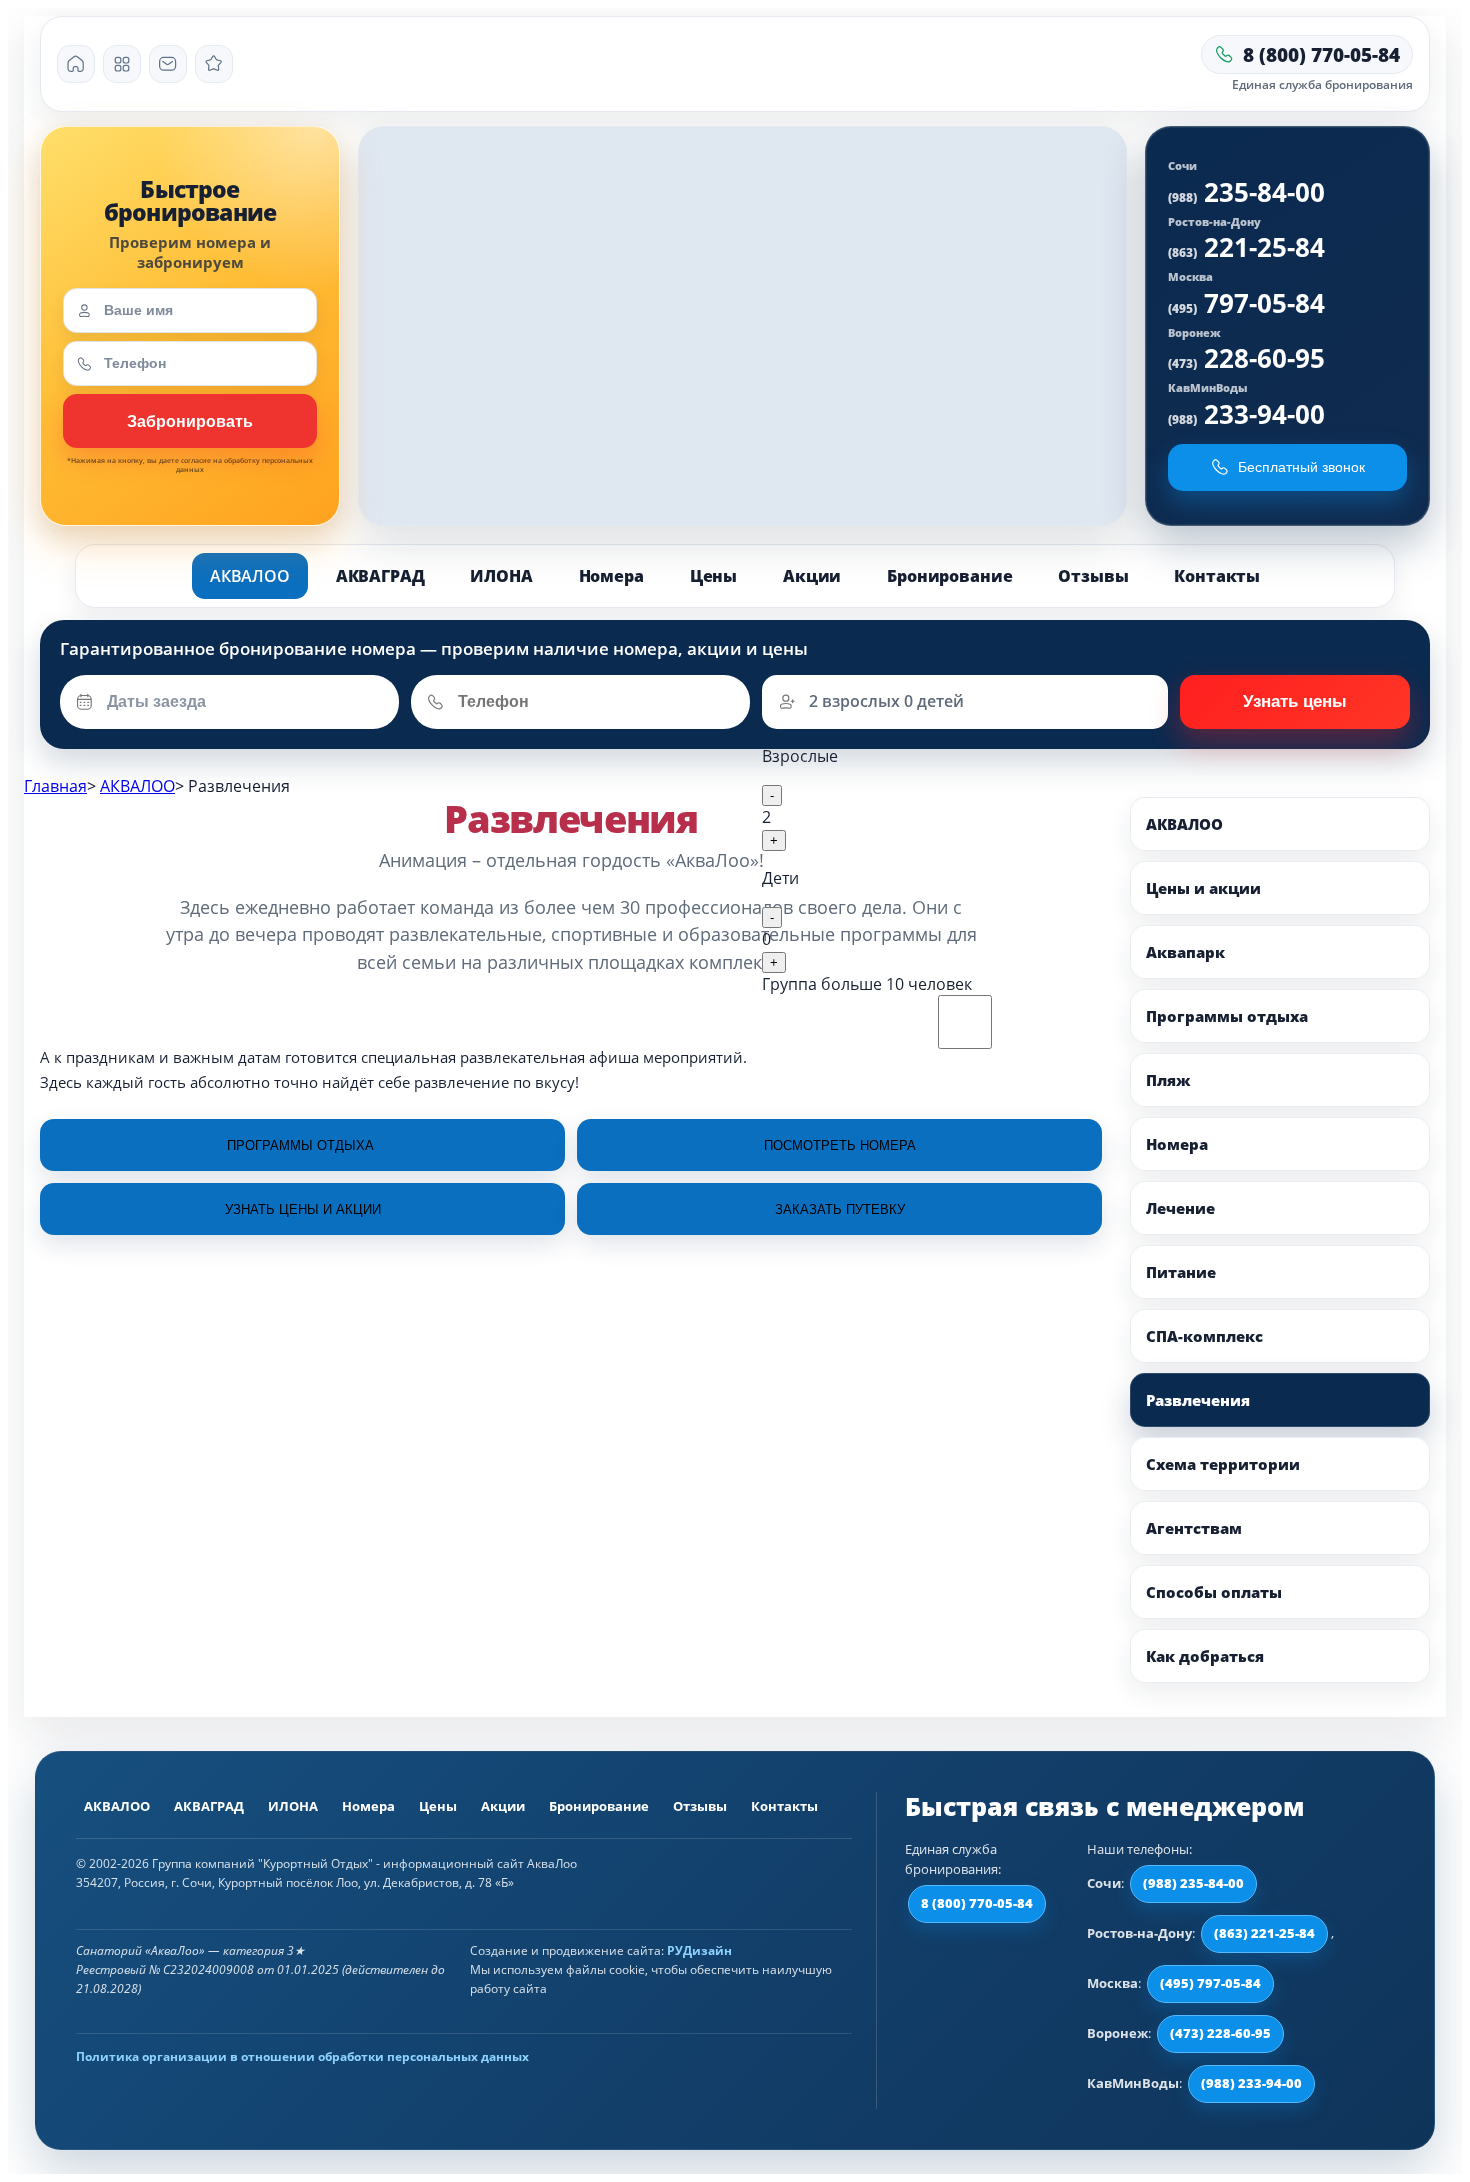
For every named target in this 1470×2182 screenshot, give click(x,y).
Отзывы (1093, 576)
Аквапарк (1185, 952)
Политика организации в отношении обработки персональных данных (302, 2056)
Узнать (190, 421)
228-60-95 (1246, 358)
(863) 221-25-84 (1264, 1933)
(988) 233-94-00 (1251, 2083)
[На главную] (76, 64)
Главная (55, 786)
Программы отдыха (1227, 1016)
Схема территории (1223, 1464)
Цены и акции (1203, 888)
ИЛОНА (501, 576)
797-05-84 (1246, 303)
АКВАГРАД (380, 576)
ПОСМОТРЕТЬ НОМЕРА (840, 1145)
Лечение (1180, 1208)
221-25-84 (1246, 247)
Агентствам (1194, 1528)
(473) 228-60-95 (1220, 2033)
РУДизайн (699, 1950)
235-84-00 (1246, 192)
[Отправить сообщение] (168, 64)
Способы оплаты (1214, 1592)
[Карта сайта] (122, 64)
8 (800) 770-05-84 (977, 1903)
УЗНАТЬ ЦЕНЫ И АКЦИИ (303, 1209)
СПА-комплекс (1204, 1336)
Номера (611, 576)
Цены (713, 576)
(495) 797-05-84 (1210, 1983)
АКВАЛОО (250, 576)
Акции (812, 576)
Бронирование (949, 576)
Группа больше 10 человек (867, 984)
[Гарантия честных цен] (214, 64)
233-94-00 (1246, 414)
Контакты (1217, 576)
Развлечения (1198, 1400)
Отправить (1295, 702)
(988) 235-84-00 (1193, 1883)
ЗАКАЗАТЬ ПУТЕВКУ (840, 1209)
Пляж (1168, 1080)
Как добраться (1205, 1656)
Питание (1181, 1272)
